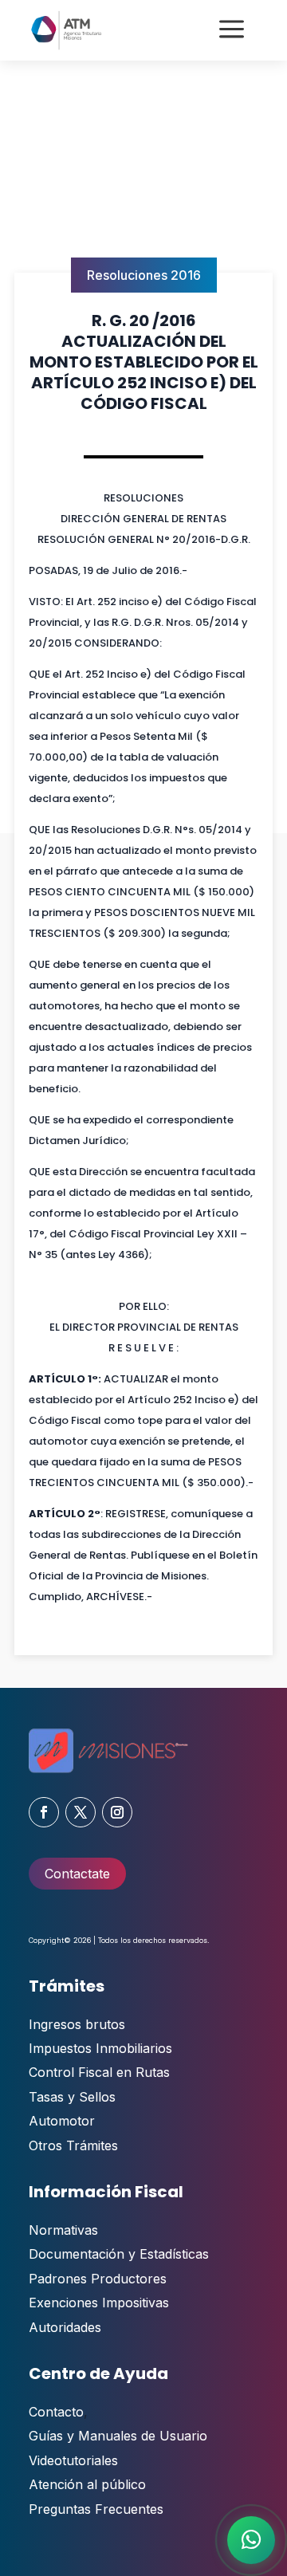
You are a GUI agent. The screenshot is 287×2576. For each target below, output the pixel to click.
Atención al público (87, 2484)
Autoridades (65, 2327)
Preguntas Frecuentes (96, 2509)
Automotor (62, 2121)
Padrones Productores (98, 2279)
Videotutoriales (73, 2460)
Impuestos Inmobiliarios (100, 2048)
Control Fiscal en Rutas (99, 2072)
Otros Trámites (73, 2145)
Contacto (56, 2412)
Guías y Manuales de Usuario (118, 2436)
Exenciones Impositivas (99, 2303)
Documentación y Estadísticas (119, 2254)
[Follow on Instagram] (117, 1812)
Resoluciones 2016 (144, 275)
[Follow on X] (81, 1812)
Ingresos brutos (77, 2024)
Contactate (77, 1874)
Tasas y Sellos (72, 2097)
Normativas (63, 2230)
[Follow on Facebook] (44, 1812)
